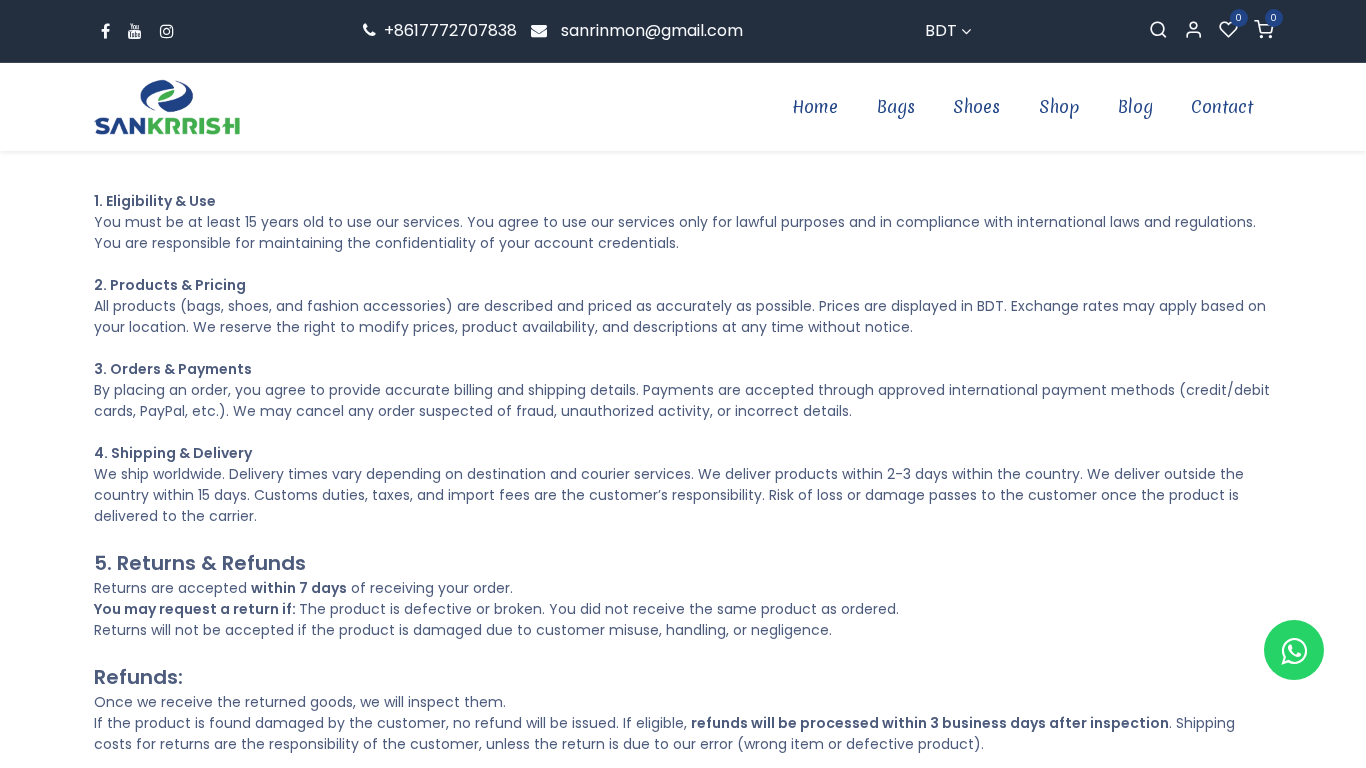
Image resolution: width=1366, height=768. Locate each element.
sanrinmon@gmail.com (652, 30)
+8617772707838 (448, 30)
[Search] (1158, 31)
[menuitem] (816, 107)
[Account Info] (1193, 31)
